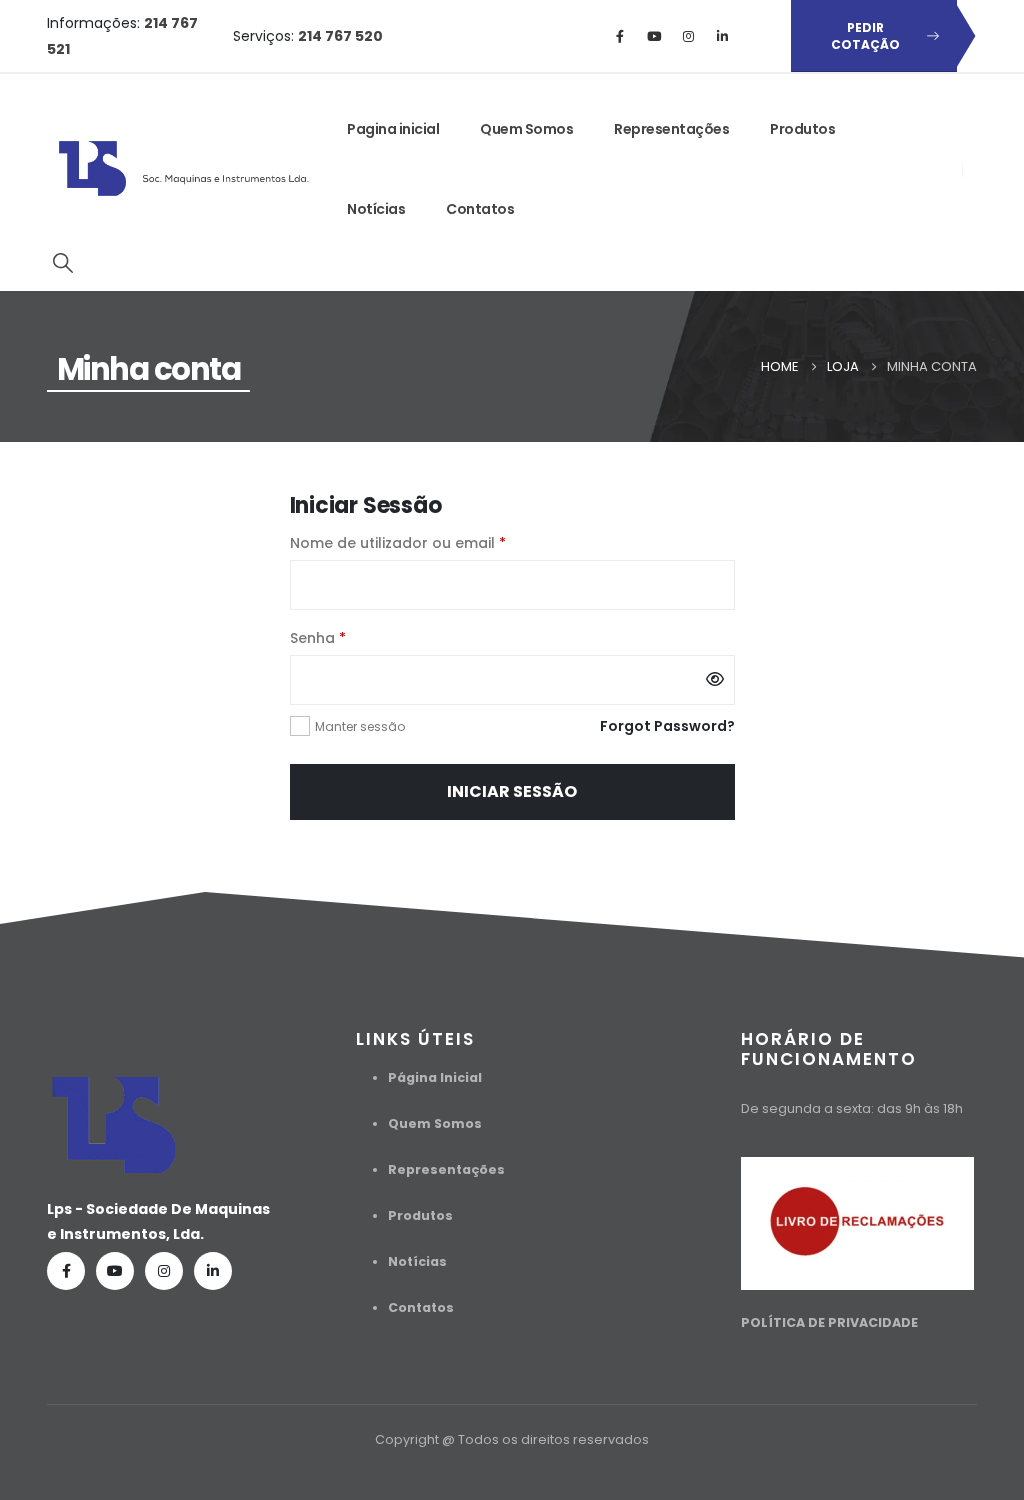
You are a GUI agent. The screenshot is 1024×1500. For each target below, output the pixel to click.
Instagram (164, 1271)
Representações (671, 129)
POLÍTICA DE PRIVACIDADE (829, 1322)
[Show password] (715, 680)
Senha (360, 636)
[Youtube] (654, 36)
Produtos (802, 129)
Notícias (376, 209)
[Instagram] (688, 36)
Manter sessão (360, 726)
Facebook (66, 1271)
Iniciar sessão (512, 791)
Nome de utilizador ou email (440, 541)
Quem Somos (526, 129)
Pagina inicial (393, 129)
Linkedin (213, 1271)
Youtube (115, 1271)
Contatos (480, 209)
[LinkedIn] (722, 36)
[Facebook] (620, 36)
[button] (63, 263)
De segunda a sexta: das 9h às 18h (852, 1108)
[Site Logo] (186, 169)
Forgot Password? (667, 726)
